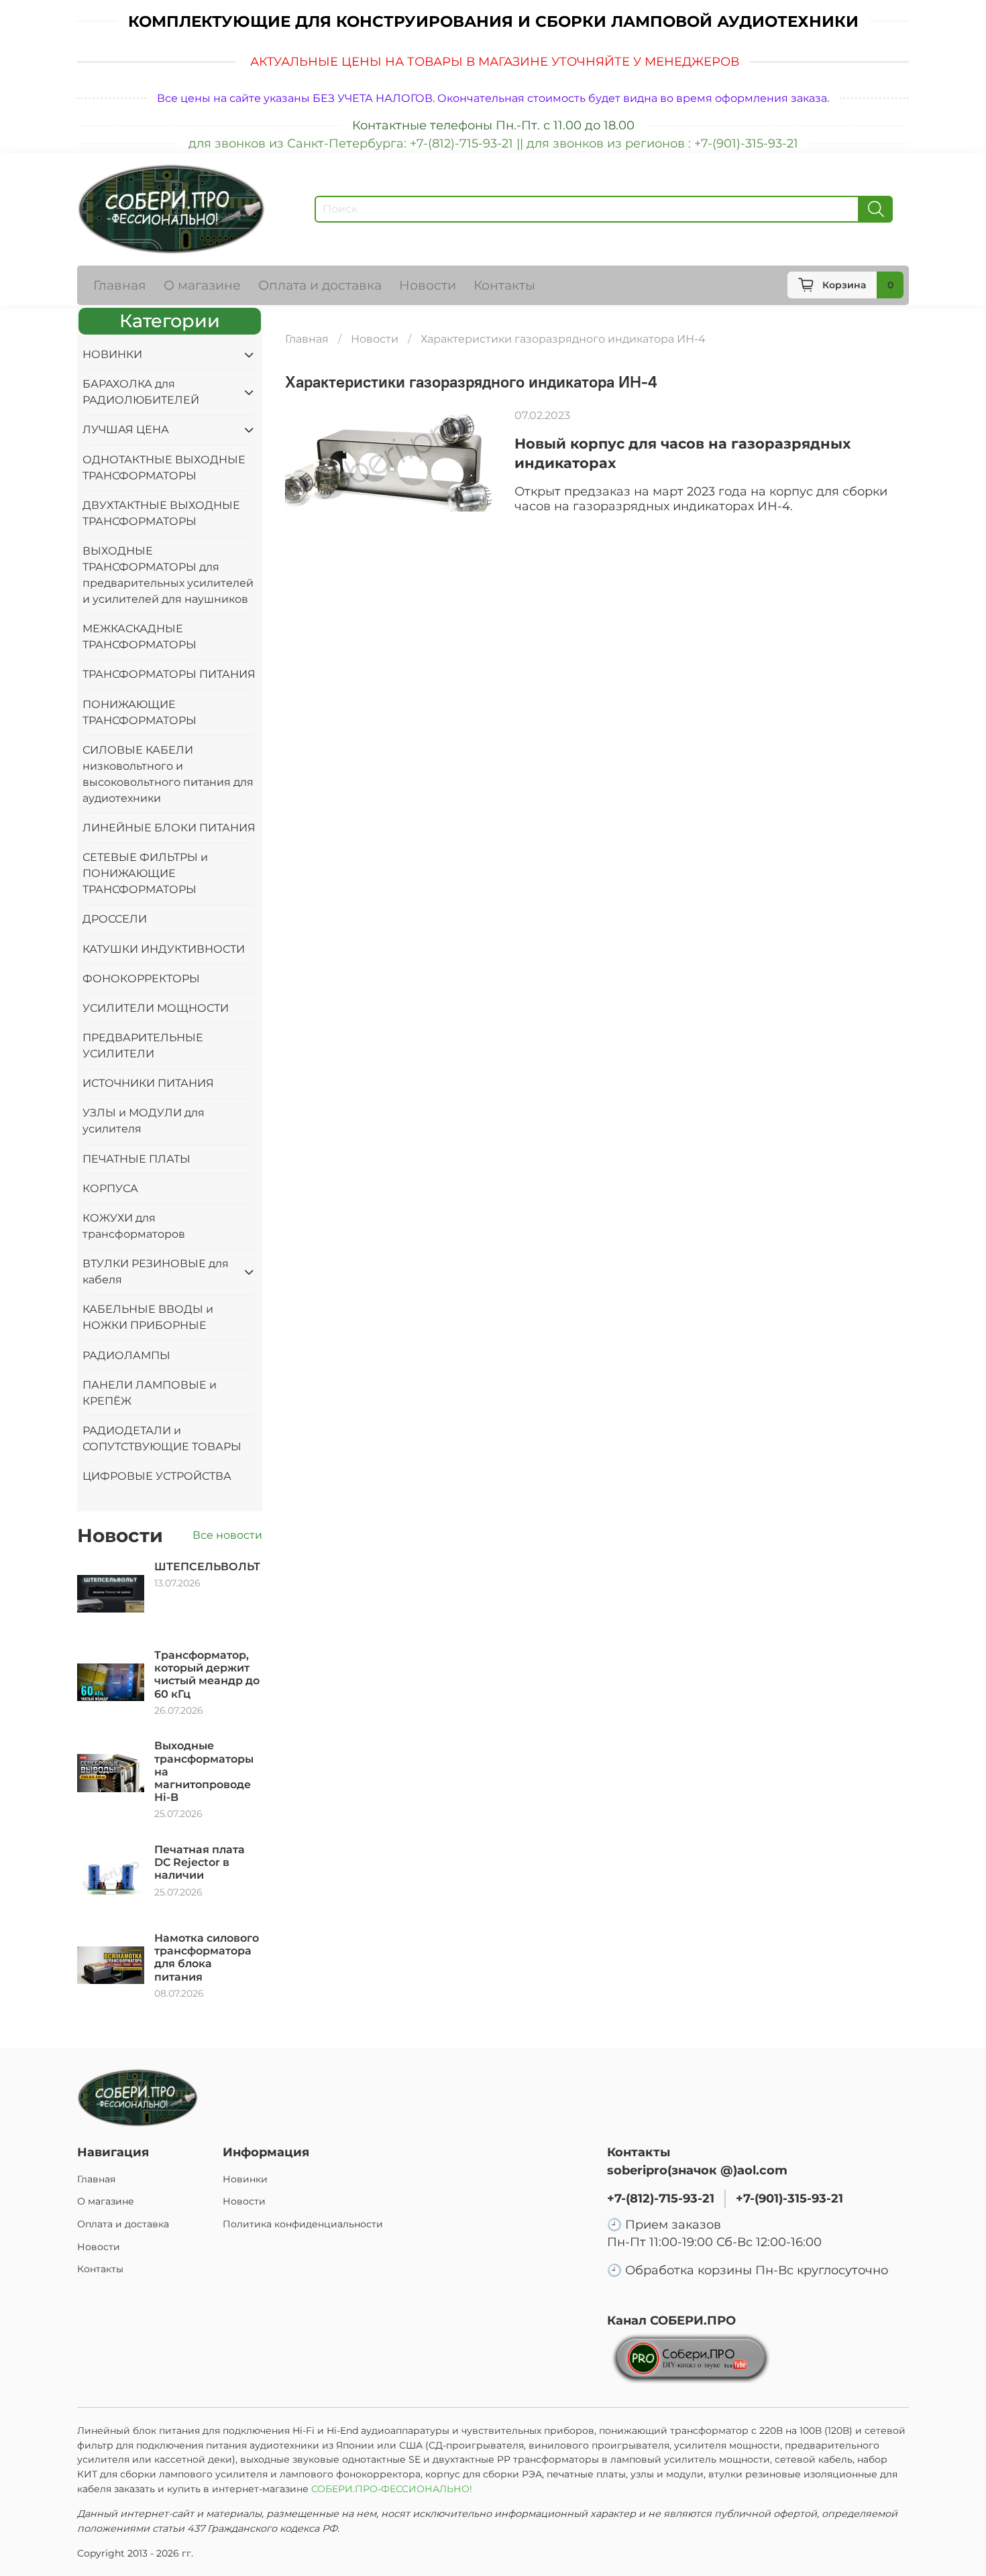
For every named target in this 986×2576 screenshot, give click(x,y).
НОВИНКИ (112, 354)
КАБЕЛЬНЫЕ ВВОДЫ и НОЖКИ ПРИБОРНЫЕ (148, 1317)
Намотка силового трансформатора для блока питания (207, 1957)
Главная (120, 285)
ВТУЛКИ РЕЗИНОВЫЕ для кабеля (156, 1272)
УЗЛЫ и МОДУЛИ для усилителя (144, 1121)
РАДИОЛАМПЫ (126, 1355)
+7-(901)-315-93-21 (789, 2198)
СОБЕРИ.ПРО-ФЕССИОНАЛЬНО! (393, 2489)
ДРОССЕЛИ (115, 919)
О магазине (202, 285)
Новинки (245, 2179)
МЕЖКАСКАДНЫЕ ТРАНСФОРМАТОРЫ (140, 637)
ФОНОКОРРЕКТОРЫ (141, 979)
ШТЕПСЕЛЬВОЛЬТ (207, 1567)
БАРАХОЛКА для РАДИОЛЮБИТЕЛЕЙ (141, 392)
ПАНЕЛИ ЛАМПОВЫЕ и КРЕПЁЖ (150, 1393)
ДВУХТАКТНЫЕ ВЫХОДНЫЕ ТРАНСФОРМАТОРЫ (161, 513)
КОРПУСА (110, 1188)
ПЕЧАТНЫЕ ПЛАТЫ (136, 1159)
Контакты (504, 285)
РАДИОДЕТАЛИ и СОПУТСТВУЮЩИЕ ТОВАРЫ (162, 1439)
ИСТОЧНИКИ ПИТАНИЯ (148, 1083)
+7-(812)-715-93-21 (661, 2198)
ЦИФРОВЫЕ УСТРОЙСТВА (157, 1476)
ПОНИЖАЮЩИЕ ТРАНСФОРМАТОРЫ (140, 712)
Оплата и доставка (320, 285)
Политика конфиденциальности (303, 2224)
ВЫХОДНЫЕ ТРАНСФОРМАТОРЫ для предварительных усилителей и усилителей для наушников (168, 575)
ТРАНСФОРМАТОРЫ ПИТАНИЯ (169, 674)
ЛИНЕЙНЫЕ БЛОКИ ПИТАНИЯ (169, 828)
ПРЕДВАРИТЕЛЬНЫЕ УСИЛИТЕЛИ (143, 1046)
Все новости (227, 1535)
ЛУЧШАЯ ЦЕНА (126, 429)
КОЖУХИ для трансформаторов (134, 1226)
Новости (428, 285)
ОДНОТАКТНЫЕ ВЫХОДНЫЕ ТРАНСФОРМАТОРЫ (164, 468)
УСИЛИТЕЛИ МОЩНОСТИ (156, 1008)
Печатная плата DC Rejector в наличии (200, 1862)
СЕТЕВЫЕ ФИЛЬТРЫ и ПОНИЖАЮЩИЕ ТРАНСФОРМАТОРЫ (145, 873)
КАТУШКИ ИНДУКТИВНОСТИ (164, 949)
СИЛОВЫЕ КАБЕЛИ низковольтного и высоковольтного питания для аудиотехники (168, 774)
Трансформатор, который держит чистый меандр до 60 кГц (207, 1675)
